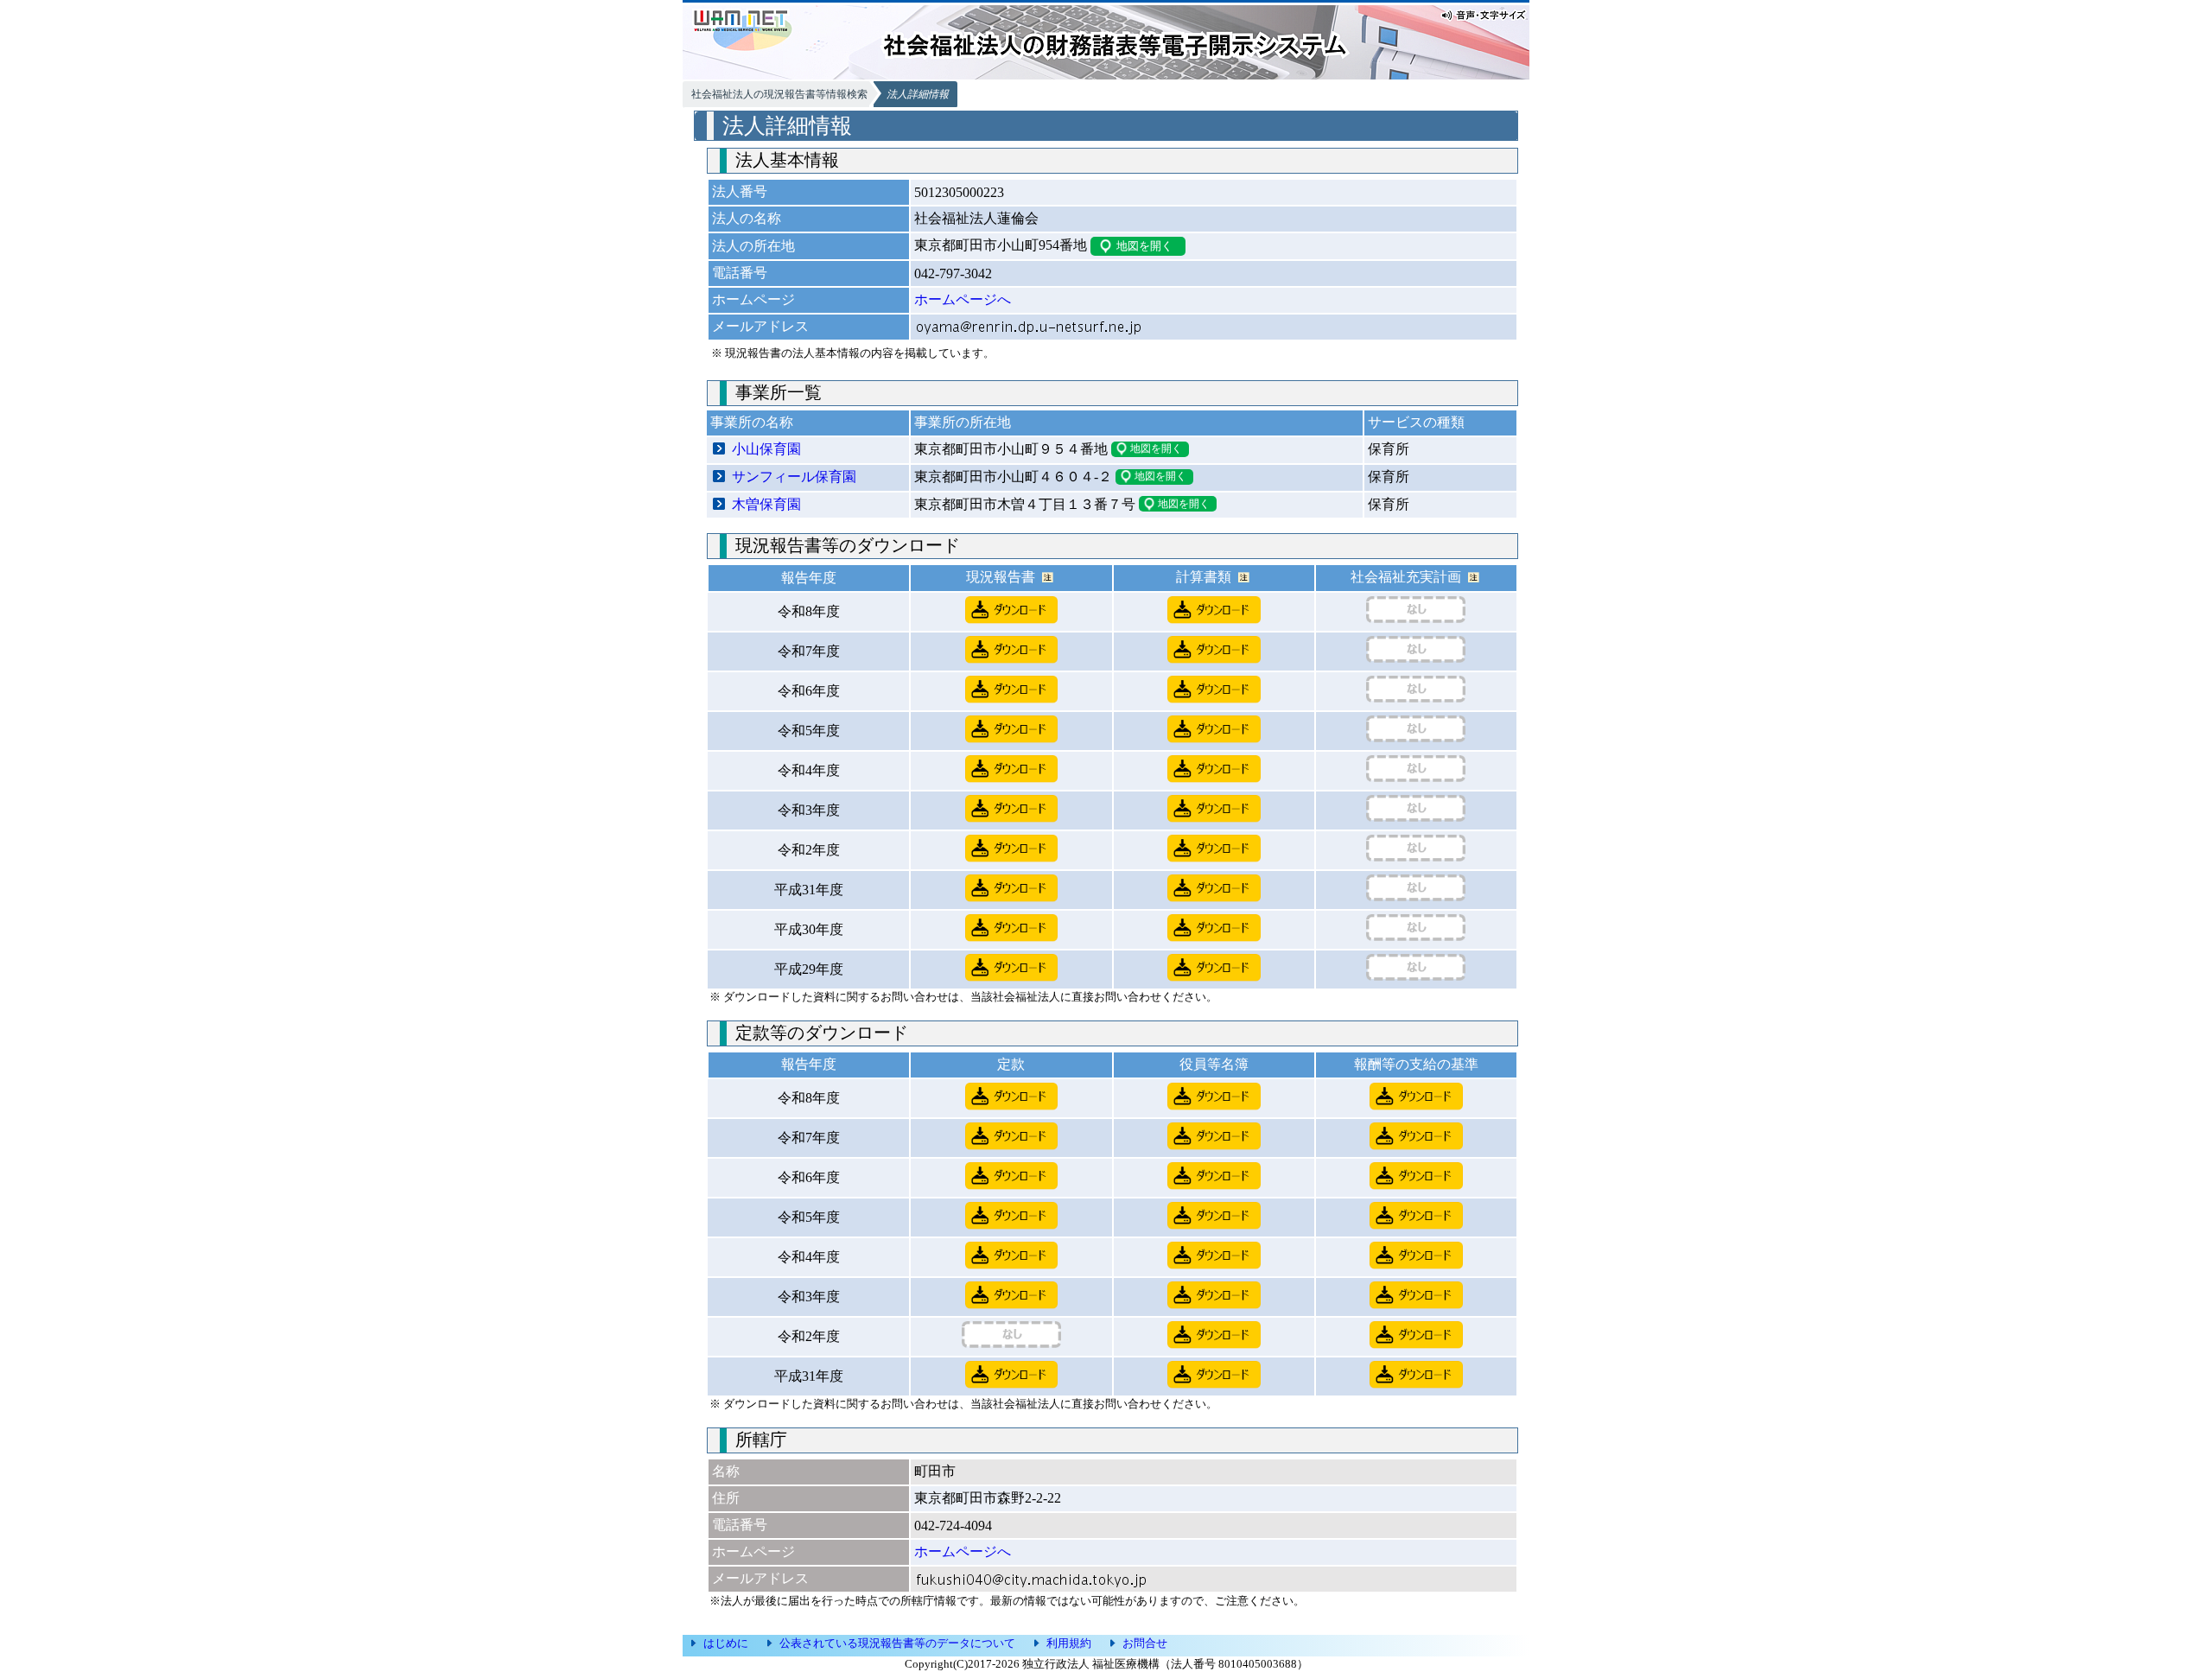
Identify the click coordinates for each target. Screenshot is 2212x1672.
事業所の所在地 (963, 422)
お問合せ (1145, 1643)
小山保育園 (766, 449)
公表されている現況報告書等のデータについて (897, 1643)
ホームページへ (963, 299)
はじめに (726, 1643)
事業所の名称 (752, 422)
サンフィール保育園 (794, 477)
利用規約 (1069, 1643)
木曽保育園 (766, 504)
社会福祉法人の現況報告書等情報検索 (779, 94)
